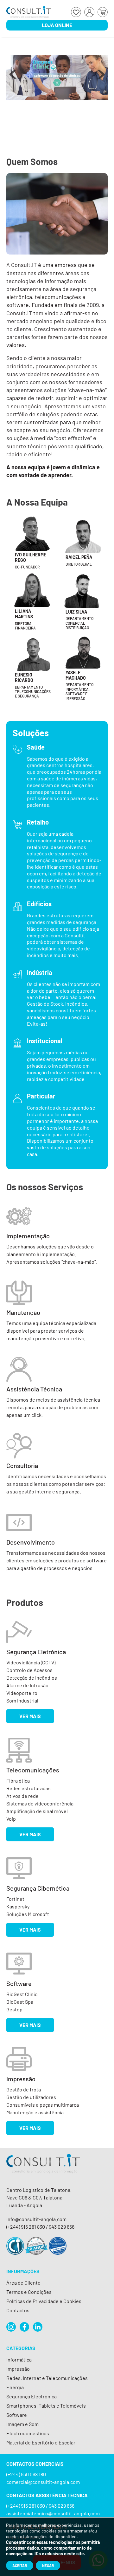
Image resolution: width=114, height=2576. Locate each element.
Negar (48, 2566)
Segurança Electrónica (32, 2396)
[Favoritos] (76, 12)
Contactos (18, 2310)
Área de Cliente (23, 2283)
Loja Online (57, 25)
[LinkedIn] (38, 2327)
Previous (13, 78)
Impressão (18, 2369)
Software (17, 2415)
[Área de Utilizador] (89, 12)
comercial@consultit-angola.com (43, 2482)
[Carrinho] (103, 12)
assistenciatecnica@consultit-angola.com (53, 2513)
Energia (15, 2387)
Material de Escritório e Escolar (41, 2442)
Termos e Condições (29, 2292)
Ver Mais (30, 1716)
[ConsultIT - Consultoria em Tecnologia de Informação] (43, 2169)
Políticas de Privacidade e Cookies (44, 2301)
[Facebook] (24, 2327)
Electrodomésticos (28, 2433)
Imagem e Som (22, 2424)
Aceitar (20, 2566)
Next (101, 78)
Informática (19, 2359)
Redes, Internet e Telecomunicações (47, 2378)
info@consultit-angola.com (36, 2219)
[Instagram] (11, 2327)
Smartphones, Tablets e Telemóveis (46, 2406)
